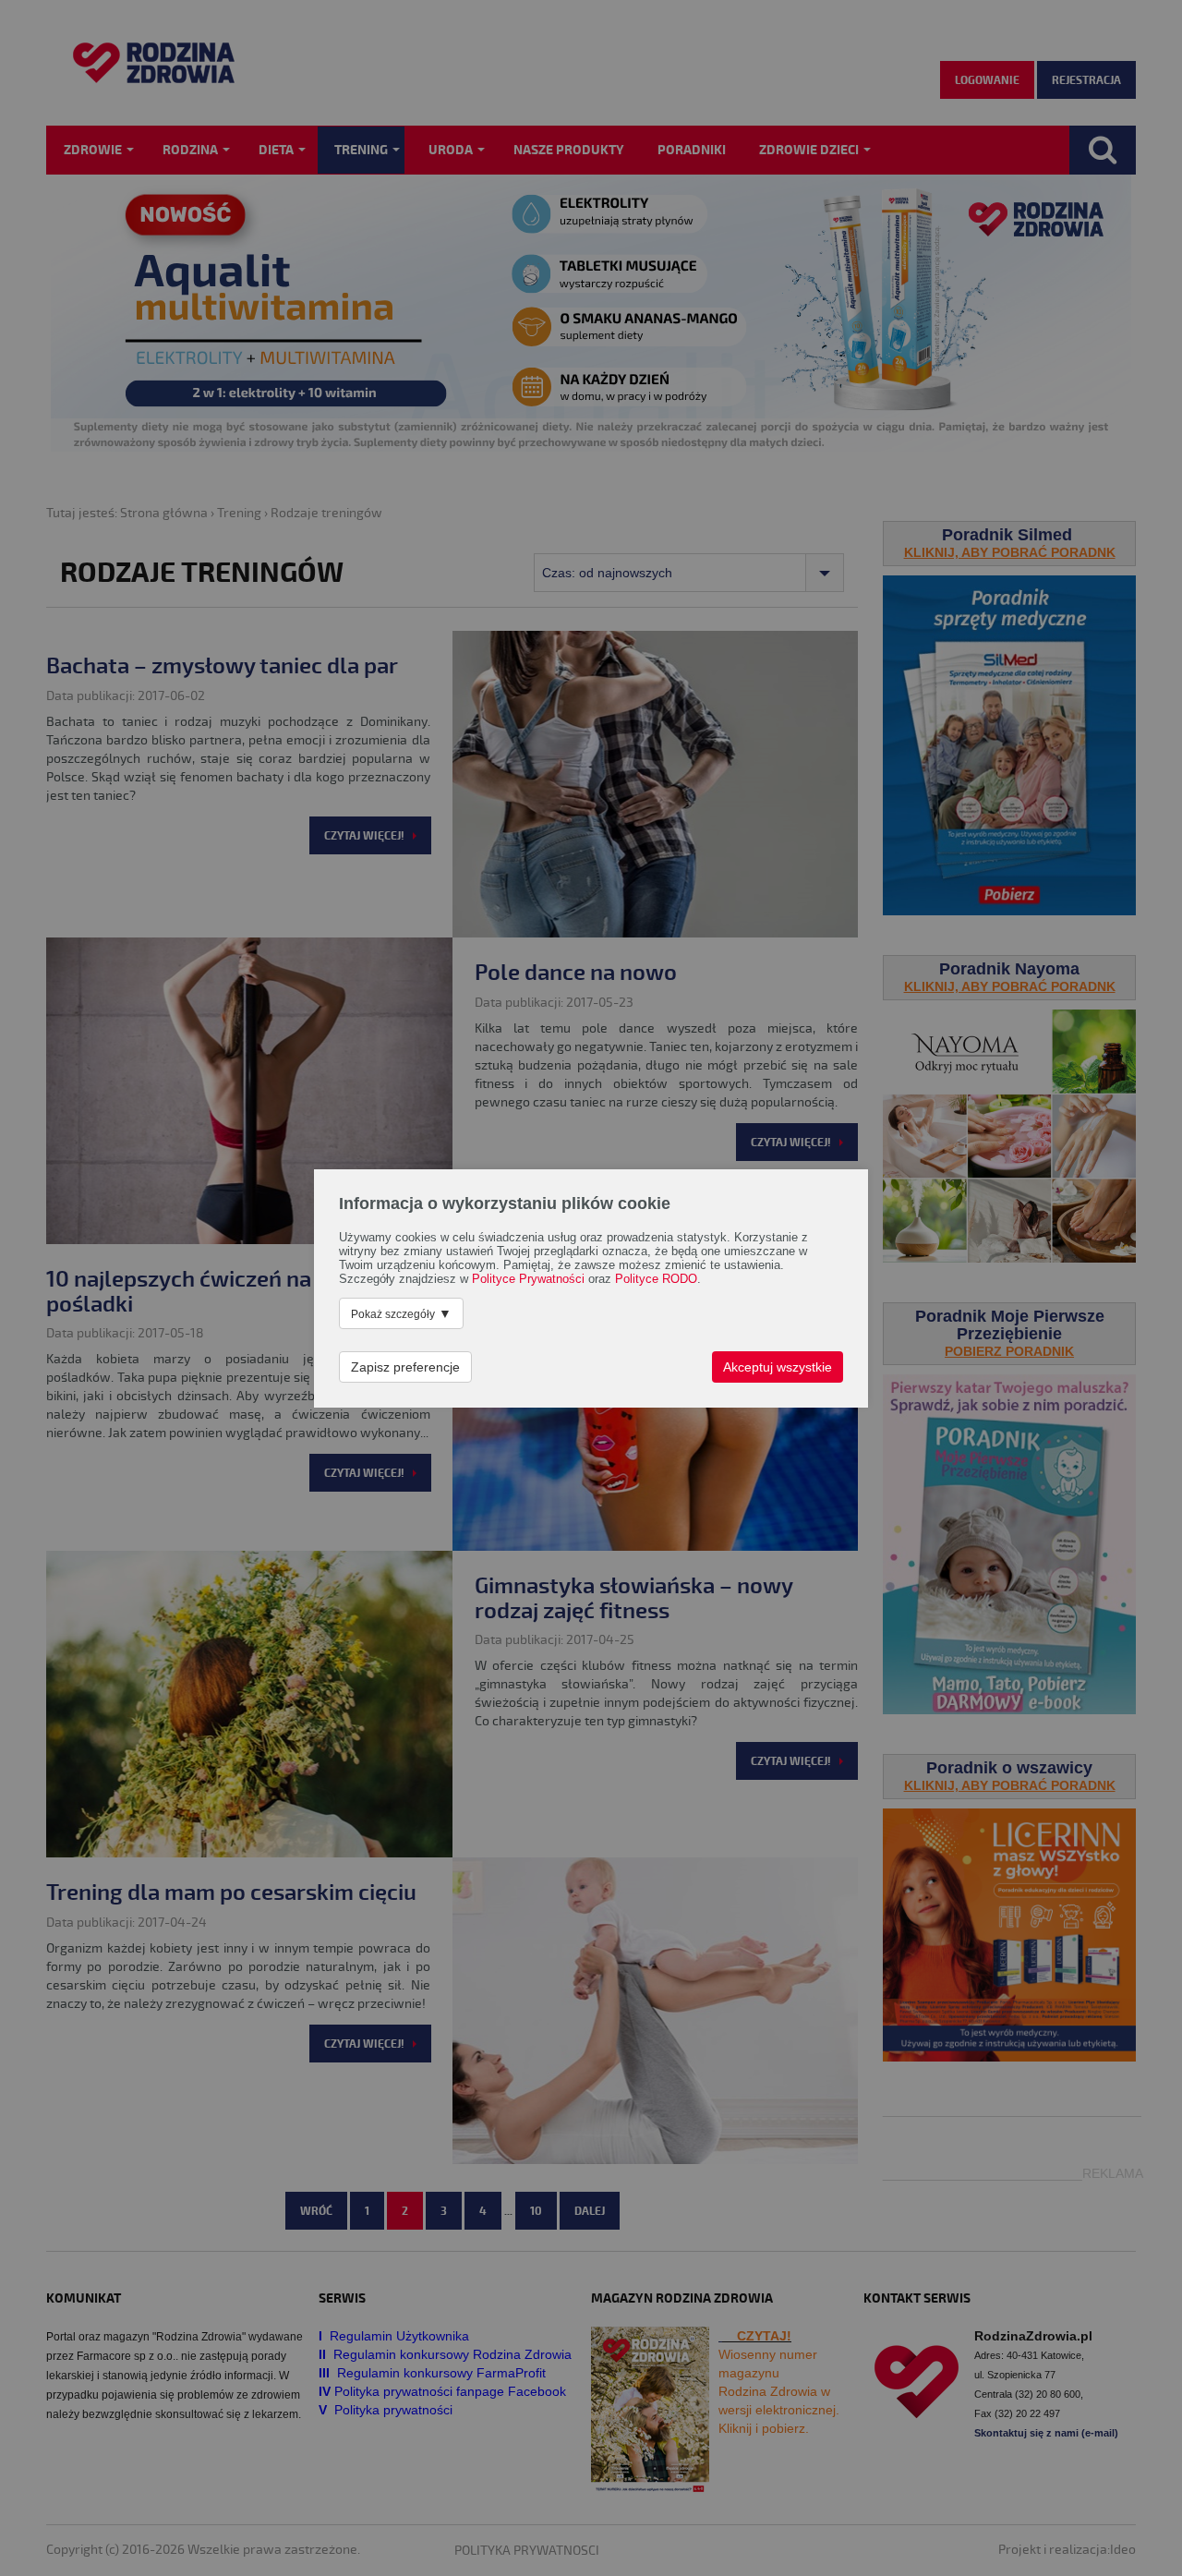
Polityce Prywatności (528, 1279)
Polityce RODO (656, 1279)
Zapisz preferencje (405, 1367)
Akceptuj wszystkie (778, 1367)
